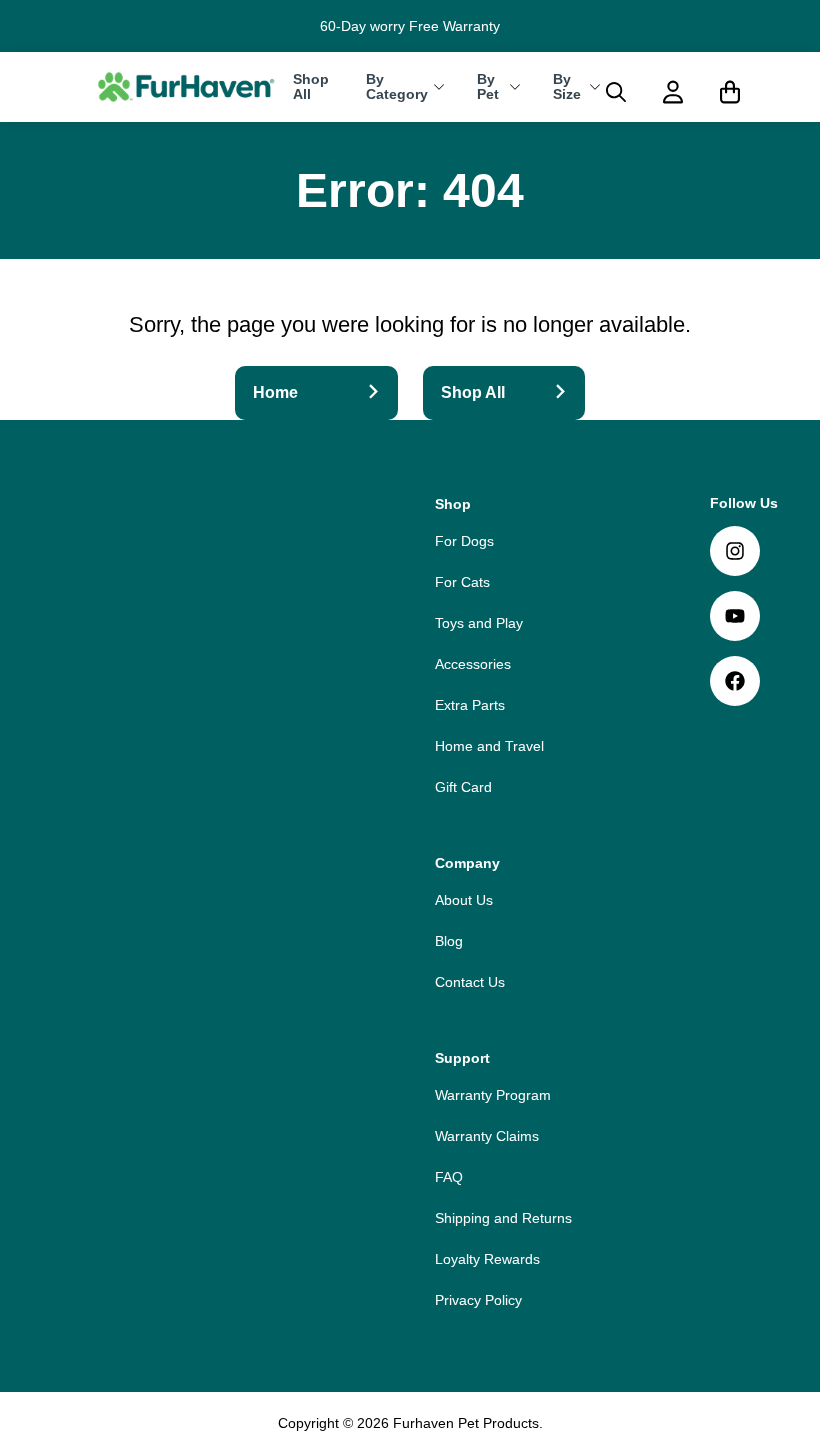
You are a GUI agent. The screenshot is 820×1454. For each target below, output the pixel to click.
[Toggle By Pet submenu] (515, 87)
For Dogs (464, 541)
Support (462, 1058)
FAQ (449, 1177)
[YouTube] (735, 616)
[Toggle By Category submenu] (439, 87)
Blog (449, 941)
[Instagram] (735, 551)
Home (275, 392)
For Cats (462, 582)
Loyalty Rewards (487, 1259)
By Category (397, 87)
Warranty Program (493, 1095)
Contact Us (470, 982)
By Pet (488, 87)
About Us (464, 900)
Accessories (473, 664)
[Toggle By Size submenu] (595, 87)
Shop (453, 504)
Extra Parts (470, 705)
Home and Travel (489, 746)
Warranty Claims (487, 1136)
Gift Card (463, 787)
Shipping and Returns (503, 1218)
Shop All (311, 87)
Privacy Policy (478, 1300)
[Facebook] (735, 681)
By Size (567, 87)
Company (467, 863)
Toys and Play (479, 623)
